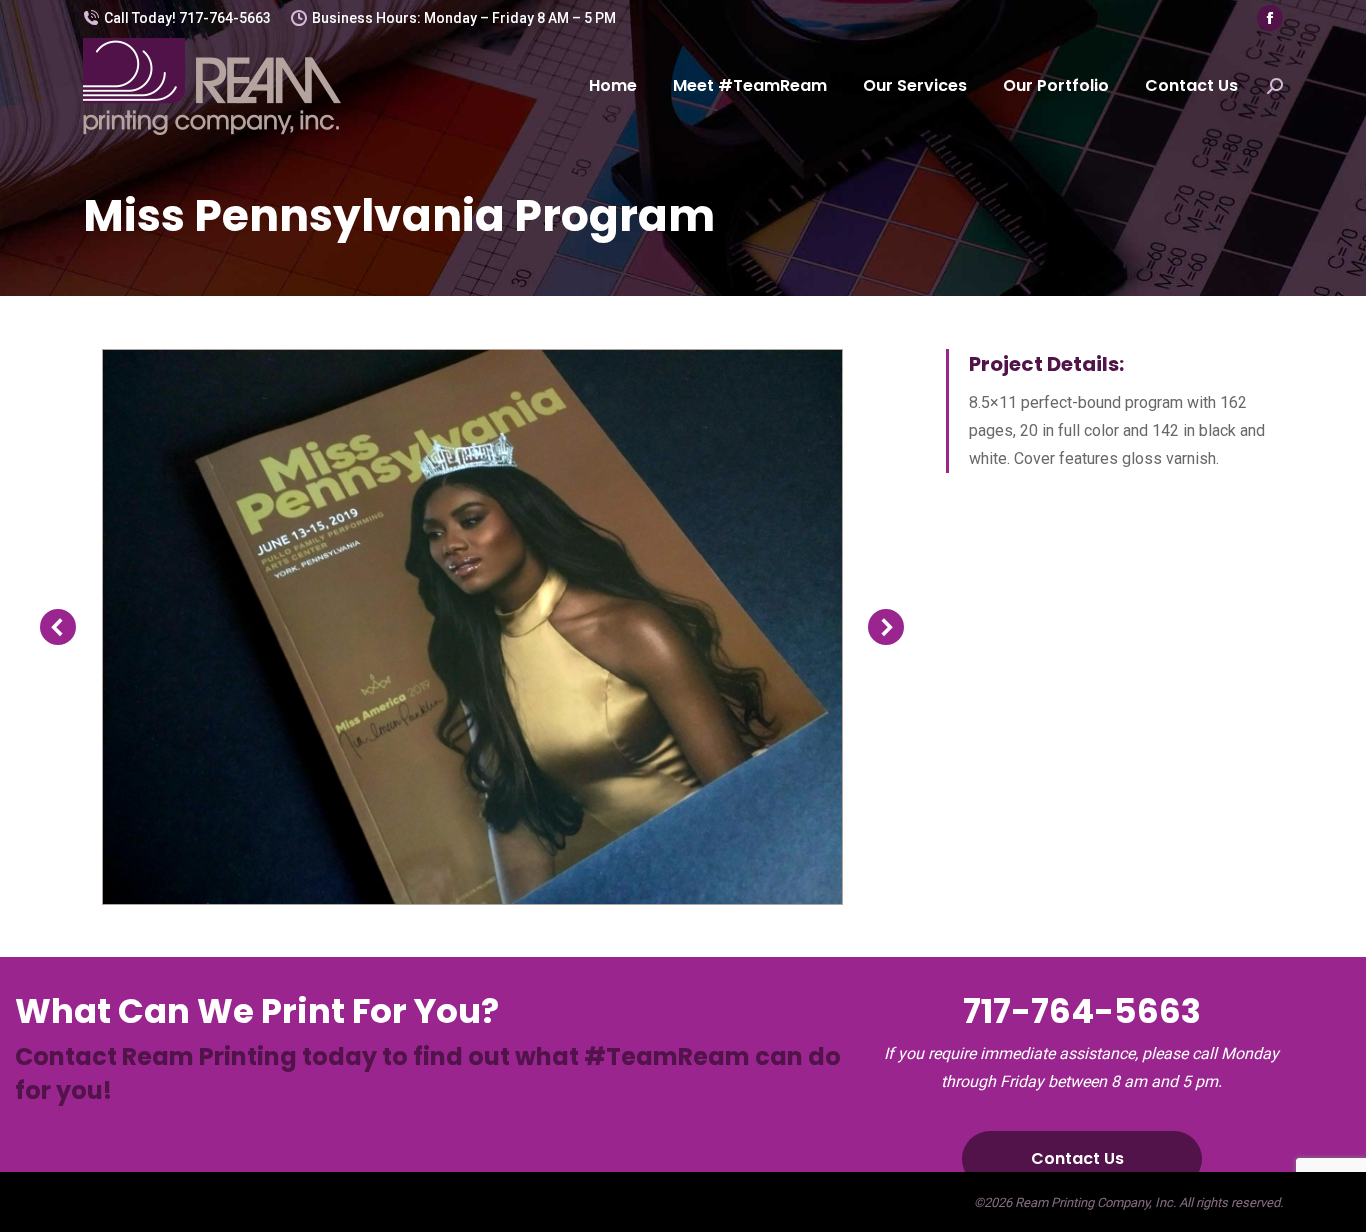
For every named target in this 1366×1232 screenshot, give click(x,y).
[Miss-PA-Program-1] (472, 627)
